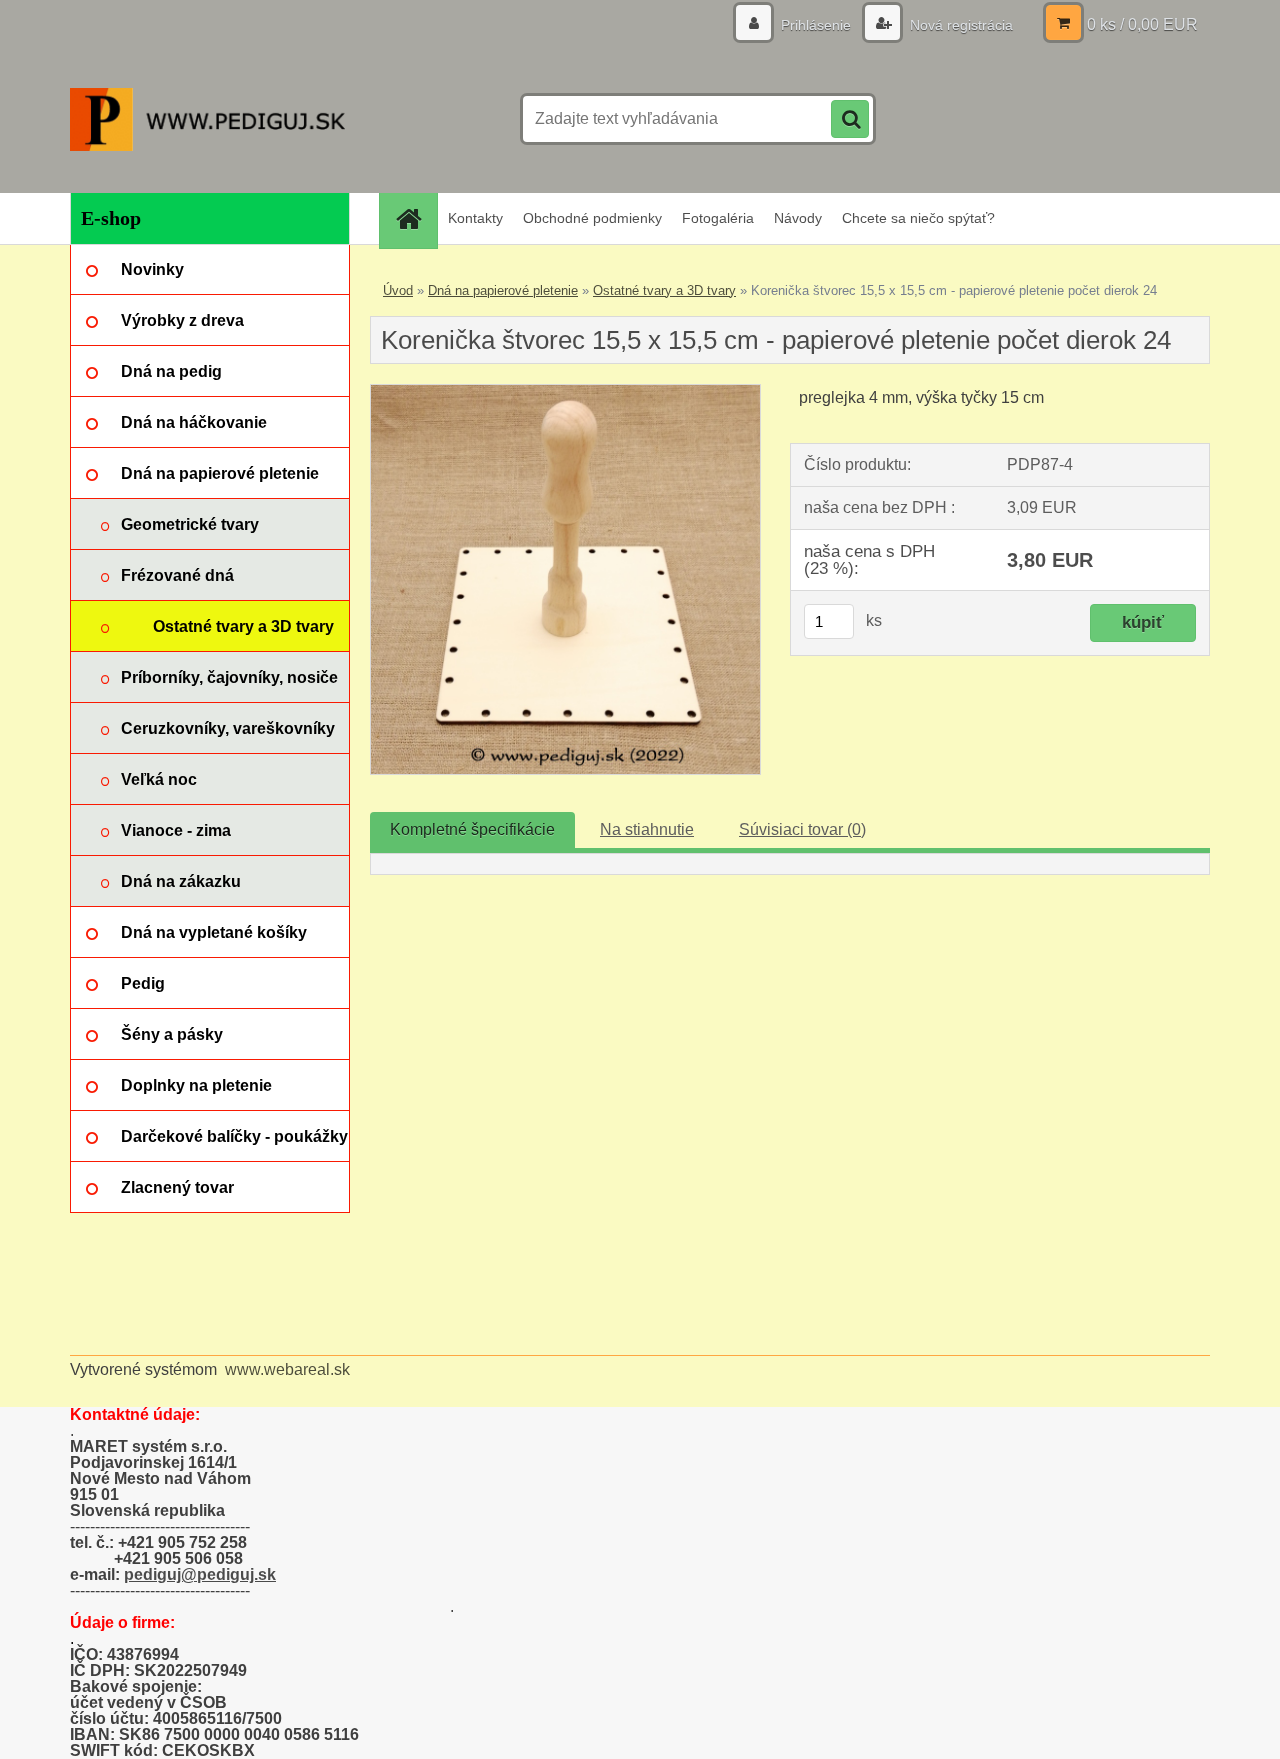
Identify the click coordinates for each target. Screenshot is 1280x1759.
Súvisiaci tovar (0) (802, 829)
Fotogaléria (718, 218)
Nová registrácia (959, 25)
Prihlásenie (816, 25)
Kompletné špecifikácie (472, 829)
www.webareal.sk (287, 1369)
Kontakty (475, 218)
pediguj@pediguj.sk (200, 1574)
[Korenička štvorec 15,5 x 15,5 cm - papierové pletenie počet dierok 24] (565, 392)
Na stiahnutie (647, 829)
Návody (798, 218)
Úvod (398, 290)
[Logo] (207, 119)
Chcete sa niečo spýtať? (918, 218)
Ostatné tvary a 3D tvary (664, 290)
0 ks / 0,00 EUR (1142, 24)
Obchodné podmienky (592, 218)
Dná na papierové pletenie (503, 290)
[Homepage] (415, 218)
